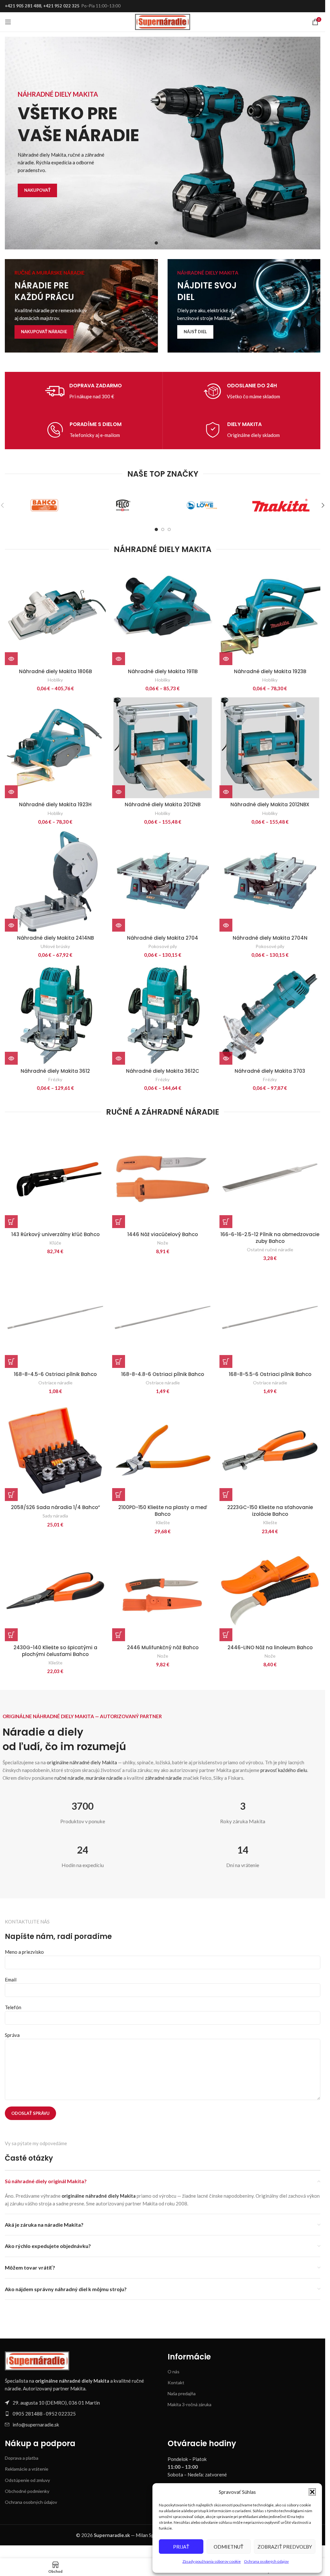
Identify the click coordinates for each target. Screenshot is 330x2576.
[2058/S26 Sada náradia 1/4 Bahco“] (55, 1451)
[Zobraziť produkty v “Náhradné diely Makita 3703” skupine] (226, 1058)
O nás (174, 2372)
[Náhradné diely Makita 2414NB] (55, 881)
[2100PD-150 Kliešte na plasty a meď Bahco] (163, 1451)
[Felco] (123, 505)
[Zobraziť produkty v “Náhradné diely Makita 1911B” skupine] (119, 659)
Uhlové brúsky (55, 946)
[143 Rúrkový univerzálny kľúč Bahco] (55, 1178)
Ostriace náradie (55, 1383)
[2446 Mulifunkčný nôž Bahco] (163, 1591)
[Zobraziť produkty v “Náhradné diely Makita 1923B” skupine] (226, 659)
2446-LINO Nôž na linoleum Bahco (270, 1647)
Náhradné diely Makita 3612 (55, 1071)
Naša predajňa (182, 2393)
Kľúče (55, 1243)
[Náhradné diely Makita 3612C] (163, 1014)
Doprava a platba (22, 2458)
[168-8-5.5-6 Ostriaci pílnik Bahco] (270, 1317)
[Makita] (281, 505)
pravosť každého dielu (284, 1770)
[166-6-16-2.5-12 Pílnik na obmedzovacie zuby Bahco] (270, 1178)
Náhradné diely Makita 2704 (163, 938)
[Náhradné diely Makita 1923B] (270, 615)
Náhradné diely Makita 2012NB (163, 804)
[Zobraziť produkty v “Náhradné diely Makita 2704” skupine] (119, 925)
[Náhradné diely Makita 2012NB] (163, 748)
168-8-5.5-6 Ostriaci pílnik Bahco (270, 1374)
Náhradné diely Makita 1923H (55, 804)
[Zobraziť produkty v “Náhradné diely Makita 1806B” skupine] (11, 659)
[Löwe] (202, 505)
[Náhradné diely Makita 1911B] (163, 615)
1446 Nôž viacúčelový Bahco (163, 1234)
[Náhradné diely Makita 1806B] (55, 615)
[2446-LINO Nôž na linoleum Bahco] (270, 1591)
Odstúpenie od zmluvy (27, 2480)
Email (11, 1980)
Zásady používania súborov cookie (212, 2561)
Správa (12, 2035)
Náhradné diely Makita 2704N (270, 938)
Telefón (13, 2007)
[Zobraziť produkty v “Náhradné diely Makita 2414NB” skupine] (11, 925)
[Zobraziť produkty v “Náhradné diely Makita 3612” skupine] (11, 1058)
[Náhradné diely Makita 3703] (270, 1014)
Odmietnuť (228, 2547)
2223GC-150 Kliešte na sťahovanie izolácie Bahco (270, 1511)
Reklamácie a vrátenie (27, 2469)
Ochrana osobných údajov (266, 2561)
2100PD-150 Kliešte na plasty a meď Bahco (163, 1511)
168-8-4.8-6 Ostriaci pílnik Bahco (163, 1374)
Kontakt (176, 2382)
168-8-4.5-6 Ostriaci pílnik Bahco (55, 1374)
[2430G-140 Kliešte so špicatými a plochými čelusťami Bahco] (55, 1591)
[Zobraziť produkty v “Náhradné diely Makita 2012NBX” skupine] (226, 792)
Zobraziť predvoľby (285, 2547)
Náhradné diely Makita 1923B (270, 671)
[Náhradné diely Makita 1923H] (55, 748)
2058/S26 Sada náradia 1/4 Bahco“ (55, 1507)
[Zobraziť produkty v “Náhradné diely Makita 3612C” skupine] (119, 1058)
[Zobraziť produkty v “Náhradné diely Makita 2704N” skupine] (226, 925)
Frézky (55, 1079)
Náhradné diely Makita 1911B (163, 671)
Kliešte (163, 1522)
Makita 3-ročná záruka (189, 2404)
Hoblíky (55, 680)
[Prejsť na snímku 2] (163, 243)
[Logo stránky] (163, 21)
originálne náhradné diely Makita (82, 1762)
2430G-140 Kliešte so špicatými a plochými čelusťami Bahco (55, 1651)
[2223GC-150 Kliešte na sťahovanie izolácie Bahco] (270, 1451)
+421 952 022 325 (61, 6)
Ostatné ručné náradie (270, 1249)
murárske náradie (104, 1778)
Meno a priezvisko (24, 1952)
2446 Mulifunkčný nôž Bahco (163, 1647)
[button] (312, 2492)
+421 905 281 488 (23, 6)
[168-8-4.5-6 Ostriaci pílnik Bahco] (55, 1317)
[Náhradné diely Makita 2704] (163, 881)
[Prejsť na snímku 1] (156, 243)
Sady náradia (55, 1516)
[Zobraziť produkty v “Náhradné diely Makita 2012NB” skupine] (119, 792)
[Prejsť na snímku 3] (169, 243)
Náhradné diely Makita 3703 (270, 1071)
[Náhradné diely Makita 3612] (55, 1014)
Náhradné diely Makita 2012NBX (270, 804)
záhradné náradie (163, 1778)
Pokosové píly (163, 946)
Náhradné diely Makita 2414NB (55, 938)
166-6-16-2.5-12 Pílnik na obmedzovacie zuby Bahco (270, 1238)
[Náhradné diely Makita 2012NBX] (270, 748)
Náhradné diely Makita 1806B (55, 671)
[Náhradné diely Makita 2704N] (270, 881)
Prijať (181, 2547)
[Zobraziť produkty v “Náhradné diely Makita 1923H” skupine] (11, 792)
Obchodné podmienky (27, 2491)
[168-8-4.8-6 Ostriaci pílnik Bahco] (163, 1317)
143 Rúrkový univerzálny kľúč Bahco (55, 1234)
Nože (163, 1243)
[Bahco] (44, 505)
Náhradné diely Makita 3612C (163, 1071)
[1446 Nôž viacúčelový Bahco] (163, 1178)
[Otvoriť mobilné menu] (8, 22)
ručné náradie (69, 1778)
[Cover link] (81, 306)
